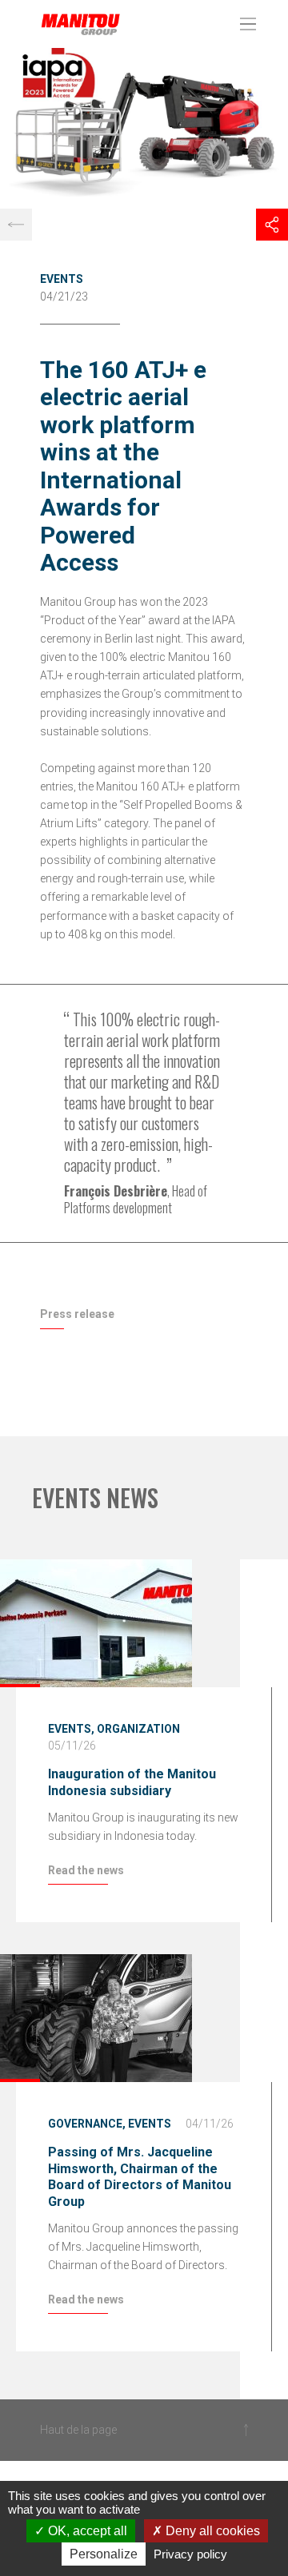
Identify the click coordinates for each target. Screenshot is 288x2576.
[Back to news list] (16, 225)
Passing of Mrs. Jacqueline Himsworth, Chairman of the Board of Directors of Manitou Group (140, 2177)
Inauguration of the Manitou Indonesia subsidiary (132, 1782)
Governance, (87, 2124)
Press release (77, 1314)
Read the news (86, 1870)
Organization (138, 1729)
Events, (71, 1729)
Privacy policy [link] (190, 2554)
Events (62, 279)
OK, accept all (86, 2531)
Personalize (104, 2554)
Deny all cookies (211, 2531)
